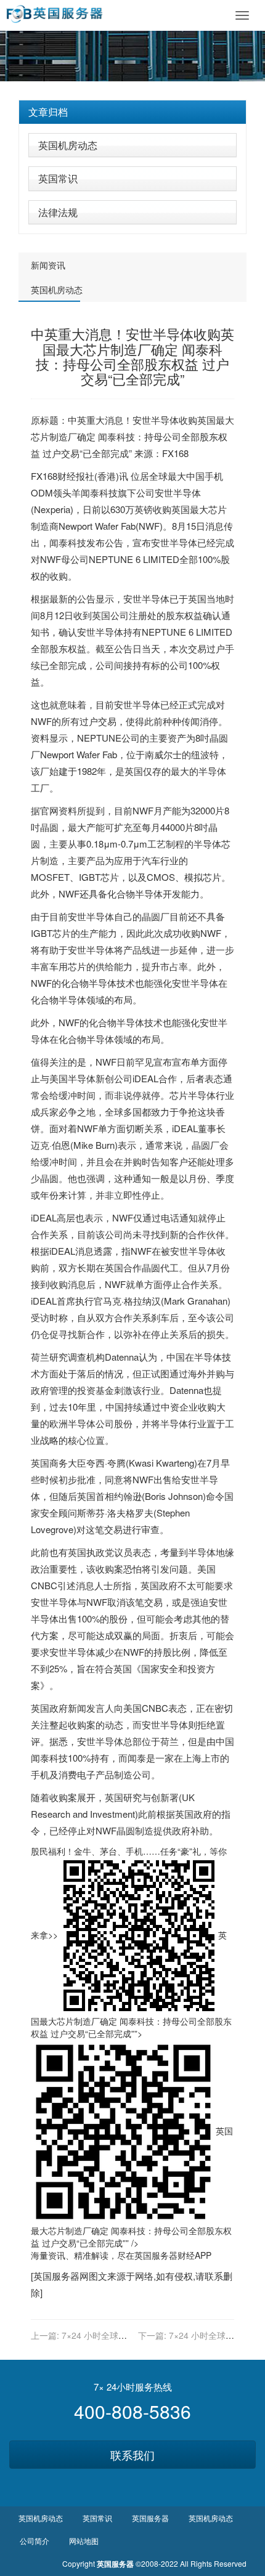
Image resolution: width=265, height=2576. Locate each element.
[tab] (132, 112)
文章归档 (48, 112)
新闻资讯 (48, 265)
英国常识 (58, 178)
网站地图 (84, 2541)
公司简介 (35, 2541)
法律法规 (58, 212)
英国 (206, 420)
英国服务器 (156, 2255)
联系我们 (132, 2455)
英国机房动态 (68, 145)
